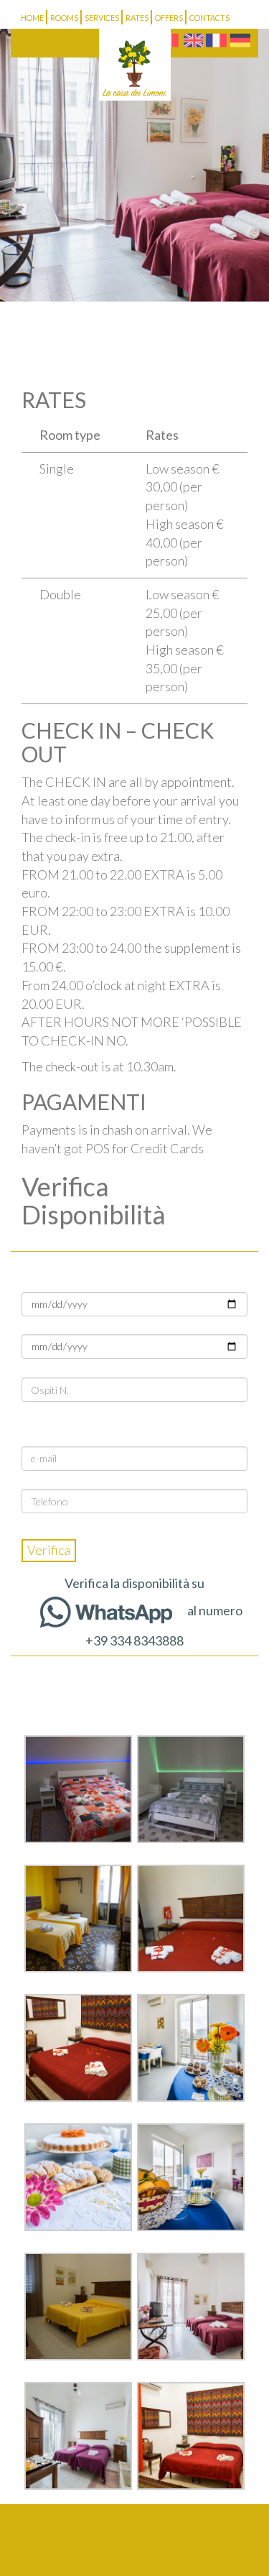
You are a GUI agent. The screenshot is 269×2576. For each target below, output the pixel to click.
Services (102, 18)
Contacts (209, 18)
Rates (137, 18)
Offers (169, 18)
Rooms (64, 18)
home (32, 18)
